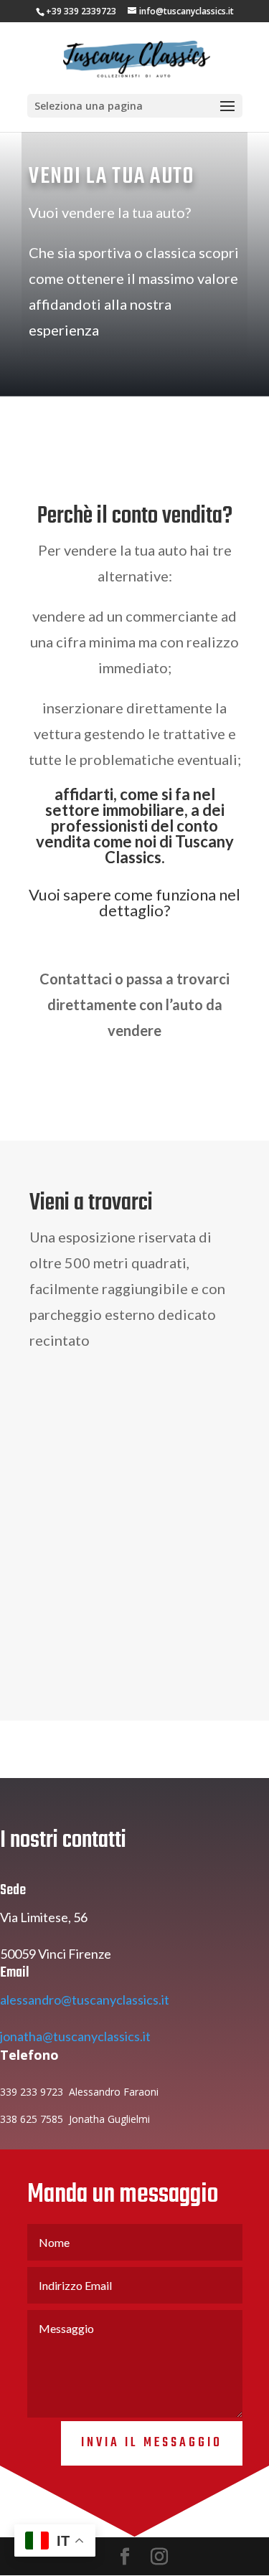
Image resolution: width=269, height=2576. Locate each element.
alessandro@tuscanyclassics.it (85, 2000)
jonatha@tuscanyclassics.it (75, 2036)
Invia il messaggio (152, 2443)
